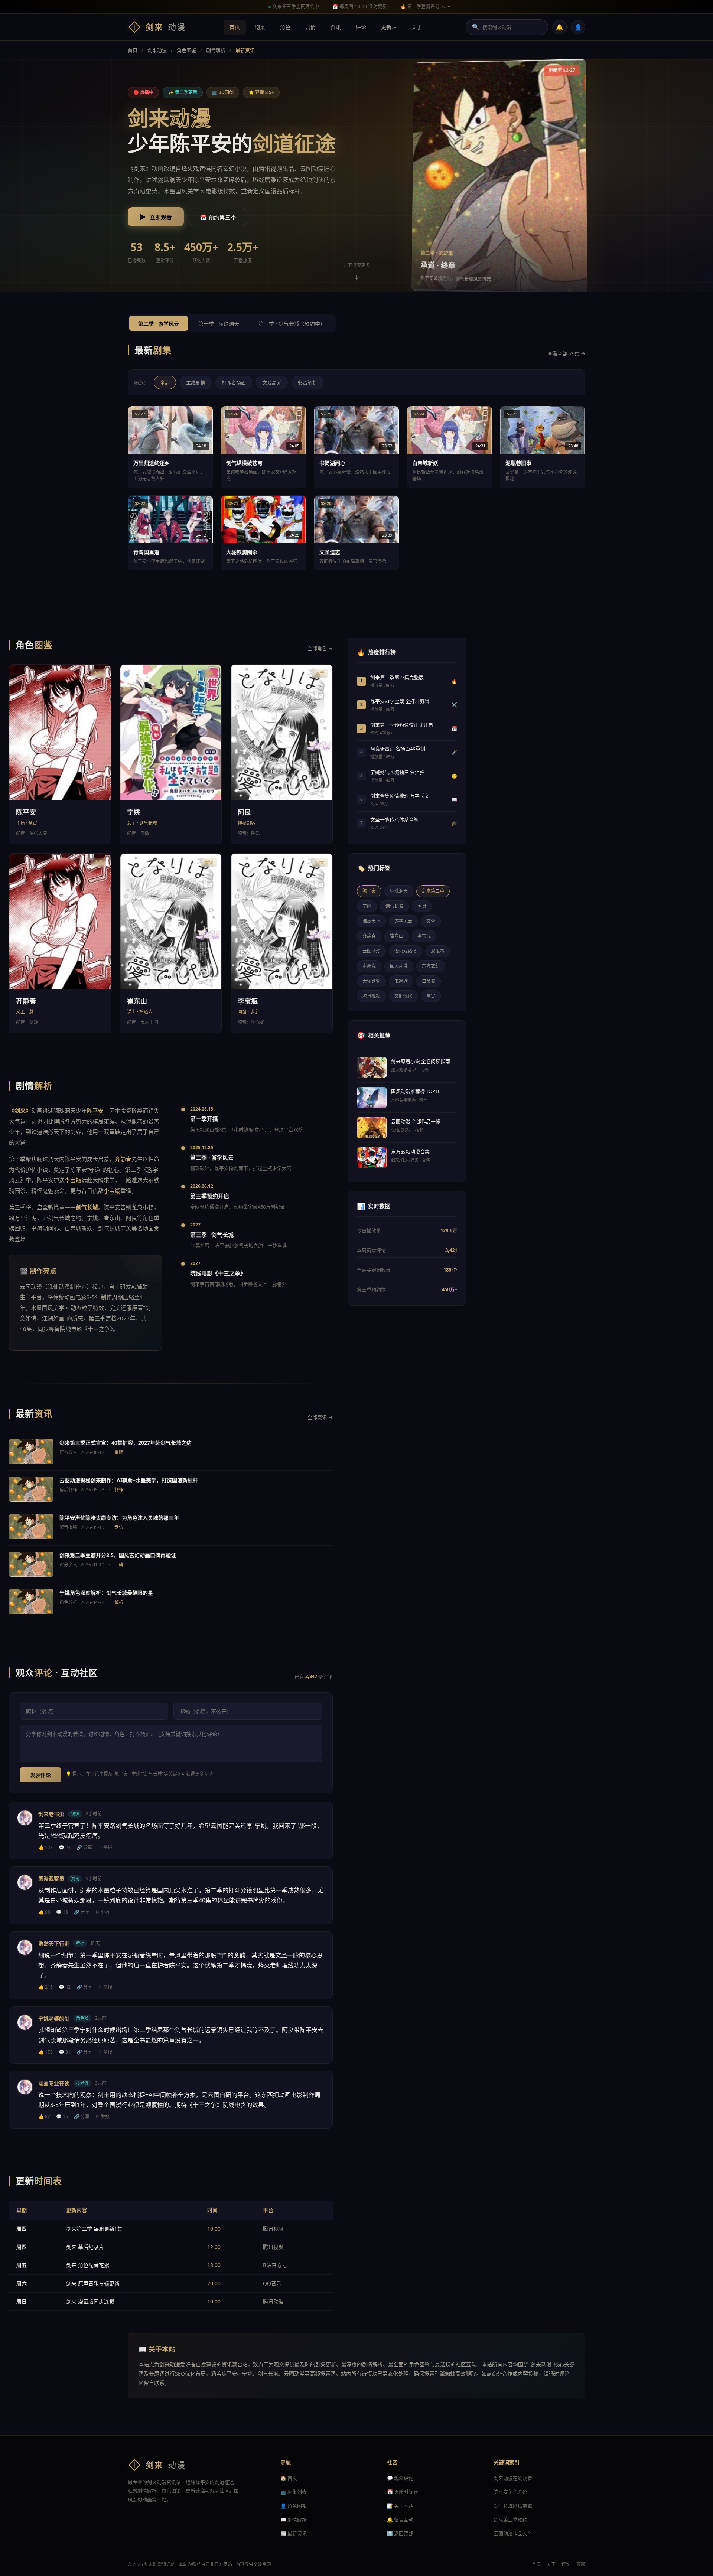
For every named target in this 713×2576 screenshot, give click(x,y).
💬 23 (65, 1847)
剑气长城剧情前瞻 (513, 2506)
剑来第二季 (433, 891)
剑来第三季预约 (510, 2520)
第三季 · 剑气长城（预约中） (292, 324)
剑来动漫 (157, 50)
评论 (361, 27)
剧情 (310, 27)
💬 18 (62, 1912)
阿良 (422, 906)
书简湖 (401, 981)
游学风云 (403, 921)
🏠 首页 (289, 2478)
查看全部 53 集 (567, 353)
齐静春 (123, 1159)
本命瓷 (369, 966)
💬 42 (65, 1987)
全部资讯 (320, 1417)
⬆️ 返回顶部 (400, 2533)
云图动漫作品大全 (513, 2533)
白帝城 (429, 981)
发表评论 (40, 1775)
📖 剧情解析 (294, 2520)
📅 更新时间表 (403, 2492)
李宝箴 (112, 1191)
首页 (235, 27)
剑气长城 (394, 906)
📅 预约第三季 (218, 217)
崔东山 (397, 936)
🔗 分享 (84, 1847)
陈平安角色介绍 (510, 2492)
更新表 (389, 27)
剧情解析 (216, 50)
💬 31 (65, 2052)
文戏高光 (272, 382)
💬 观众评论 (400, 2478)
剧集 (260, 27)
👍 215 (45, 1987)
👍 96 (44, 1912)
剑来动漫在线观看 (513, 2478)
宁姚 (367, 906)
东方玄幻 (431, 966)
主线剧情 (196, 382)
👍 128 (45, 1847)
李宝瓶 (73, 1180)
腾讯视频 (371, 996)
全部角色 (320, 648)
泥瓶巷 (437, 951)
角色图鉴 (186, 50)
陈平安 (202, 180)
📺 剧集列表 (294, 2492)
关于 (417, 27)
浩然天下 (371, 921)
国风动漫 (399, 966)
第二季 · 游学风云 (159, 324)
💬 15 (62, 2117)
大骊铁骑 (371, 981)
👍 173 (45, 2052)
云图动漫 (312, 169)
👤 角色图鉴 (294, 2506)
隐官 (431, 996)
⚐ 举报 (105, 1847)
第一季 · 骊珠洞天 (219, 324)
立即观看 (156, 217)
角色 (285, 27)
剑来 (166, 27)
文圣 (431, 921)
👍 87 (44, 2117)
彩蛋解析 (307, 382)
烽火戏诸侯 (406, 951)
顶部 (581, 2564)
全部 (165, 382)
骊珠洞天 (399, 891)
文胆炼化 (403, 996)
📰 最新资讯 (294, 2533)
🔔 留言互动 (400, 2520)
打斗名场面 (234, 382)
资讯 (336, 27)
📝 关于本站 (400, 2506)
